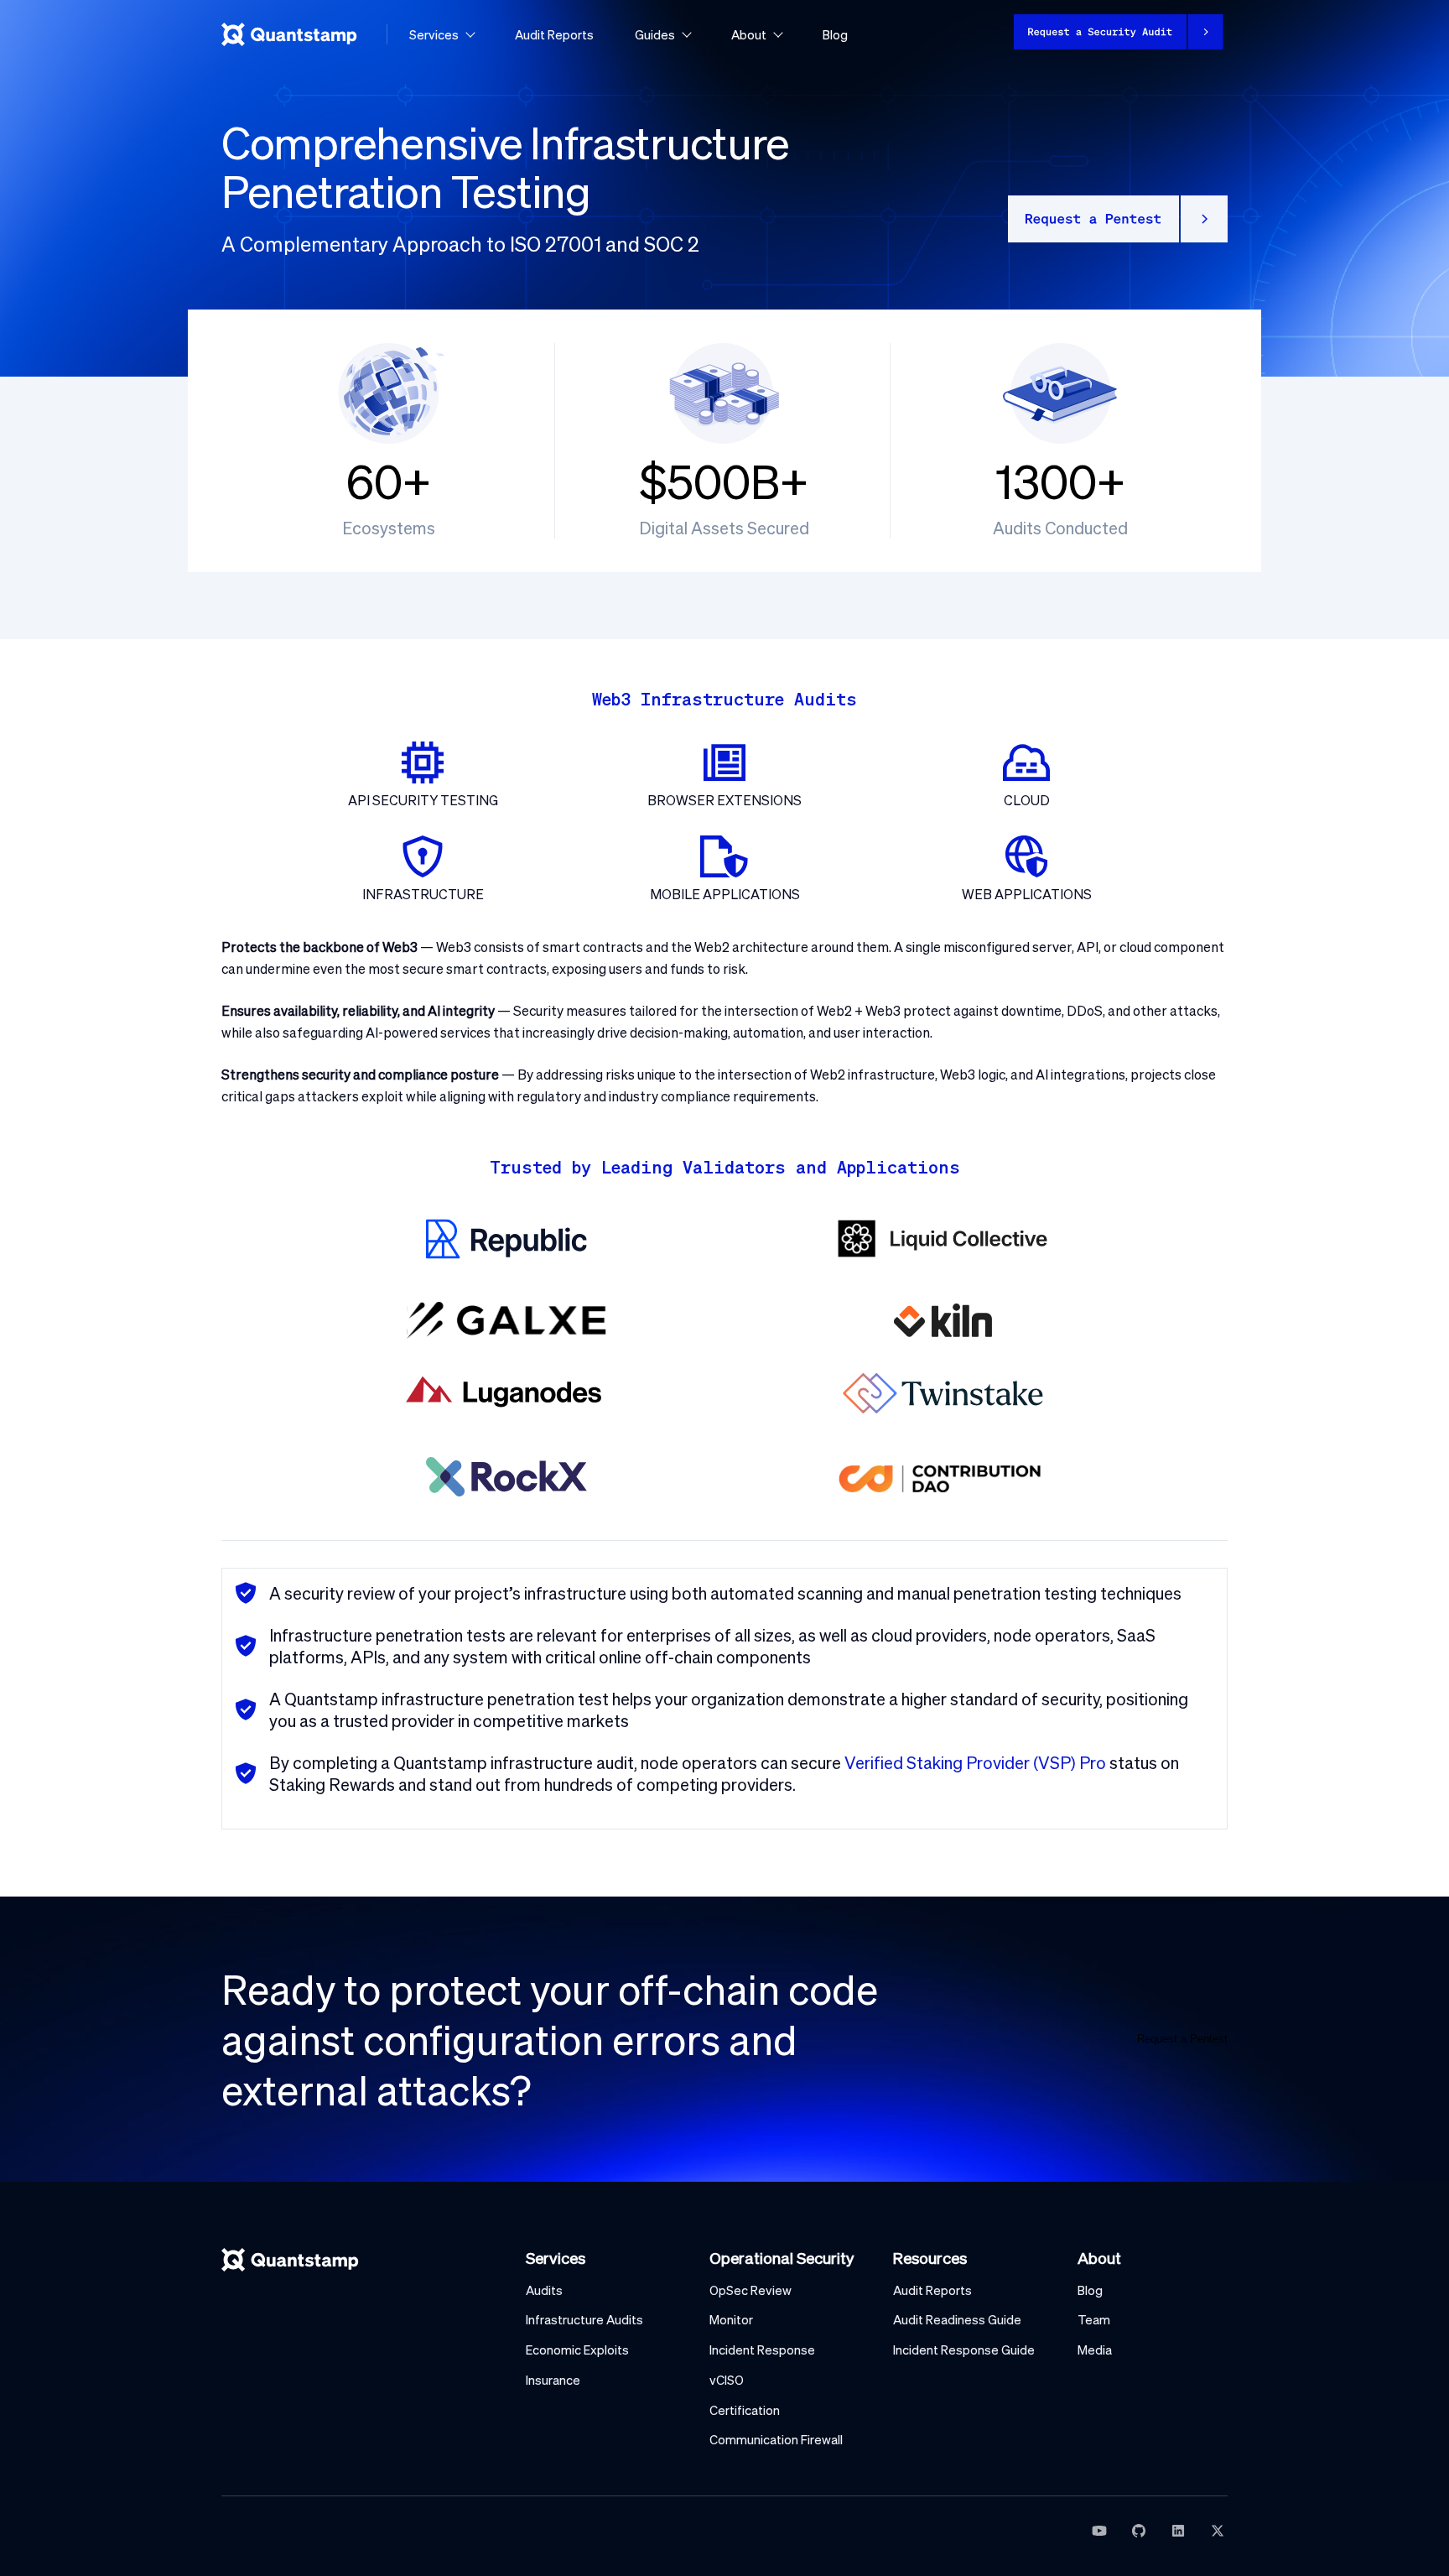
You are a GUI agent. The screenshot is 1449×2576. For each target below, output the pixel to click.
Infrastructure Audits (584, 2320)
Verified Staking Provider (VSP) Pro (975, 1762)
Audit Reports (554, 34)
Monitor (731, 2320)
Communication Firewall (776, 2440)
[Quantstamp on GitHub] (1139, 2531)
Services (434, 34)
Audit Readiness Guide (957, 2320)
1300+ (1060, 481)
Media (1095, 2350)
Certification (745, 2410)
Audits (544, 2290)
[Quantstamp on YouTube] (1099, 2531)
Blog (835, 34)
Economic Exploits (577, 2350)
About (749, 34)
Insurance (553, 2380)
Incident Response (762, 2350)
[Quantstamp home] (289, 34)
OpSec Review (750, 2290)
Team (1094, 2320)
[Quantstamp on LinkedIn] (1178, 2531)
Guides (655, 34)
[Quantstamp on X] (1218, 2531)
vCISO (727, 2380)
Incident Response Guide (964, 2350)
